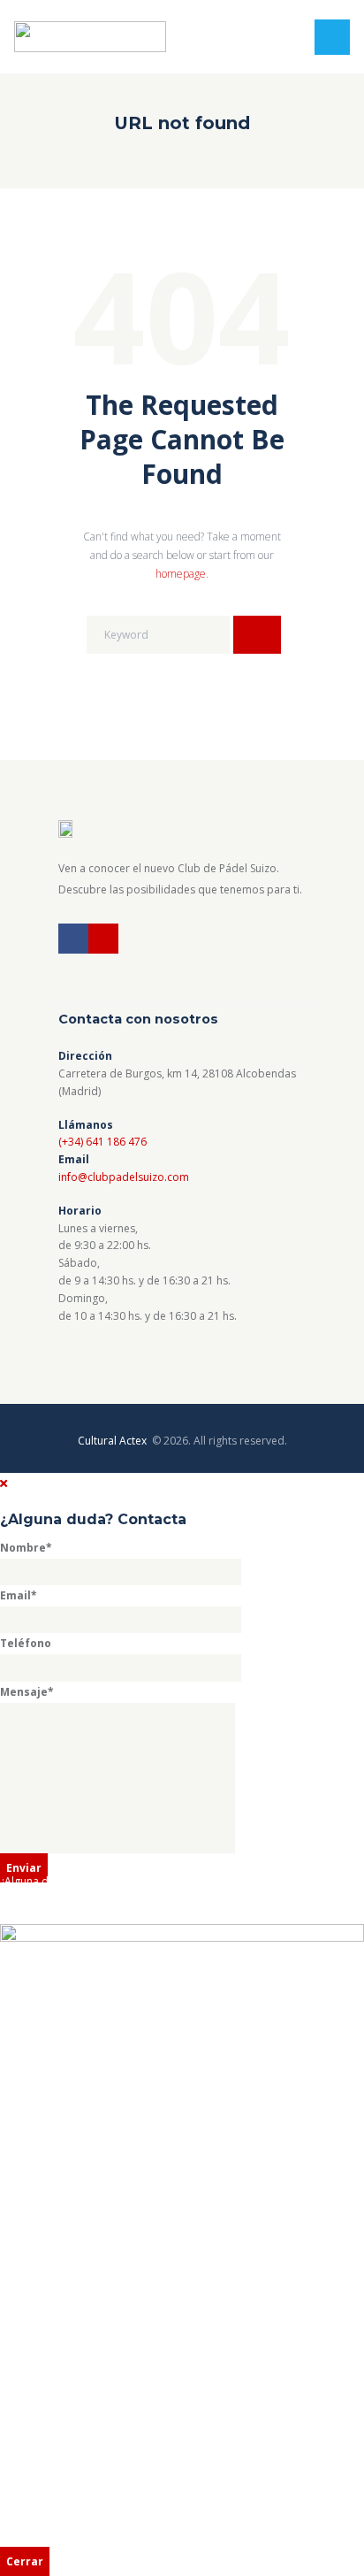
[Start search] (257, 635)
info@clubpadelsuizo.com (124, 1177)
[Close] (4, 1483)
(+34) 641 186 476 (102, 1142)
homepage (181, 574)
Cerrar (25, 2561)
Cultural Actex (114, 1441)
